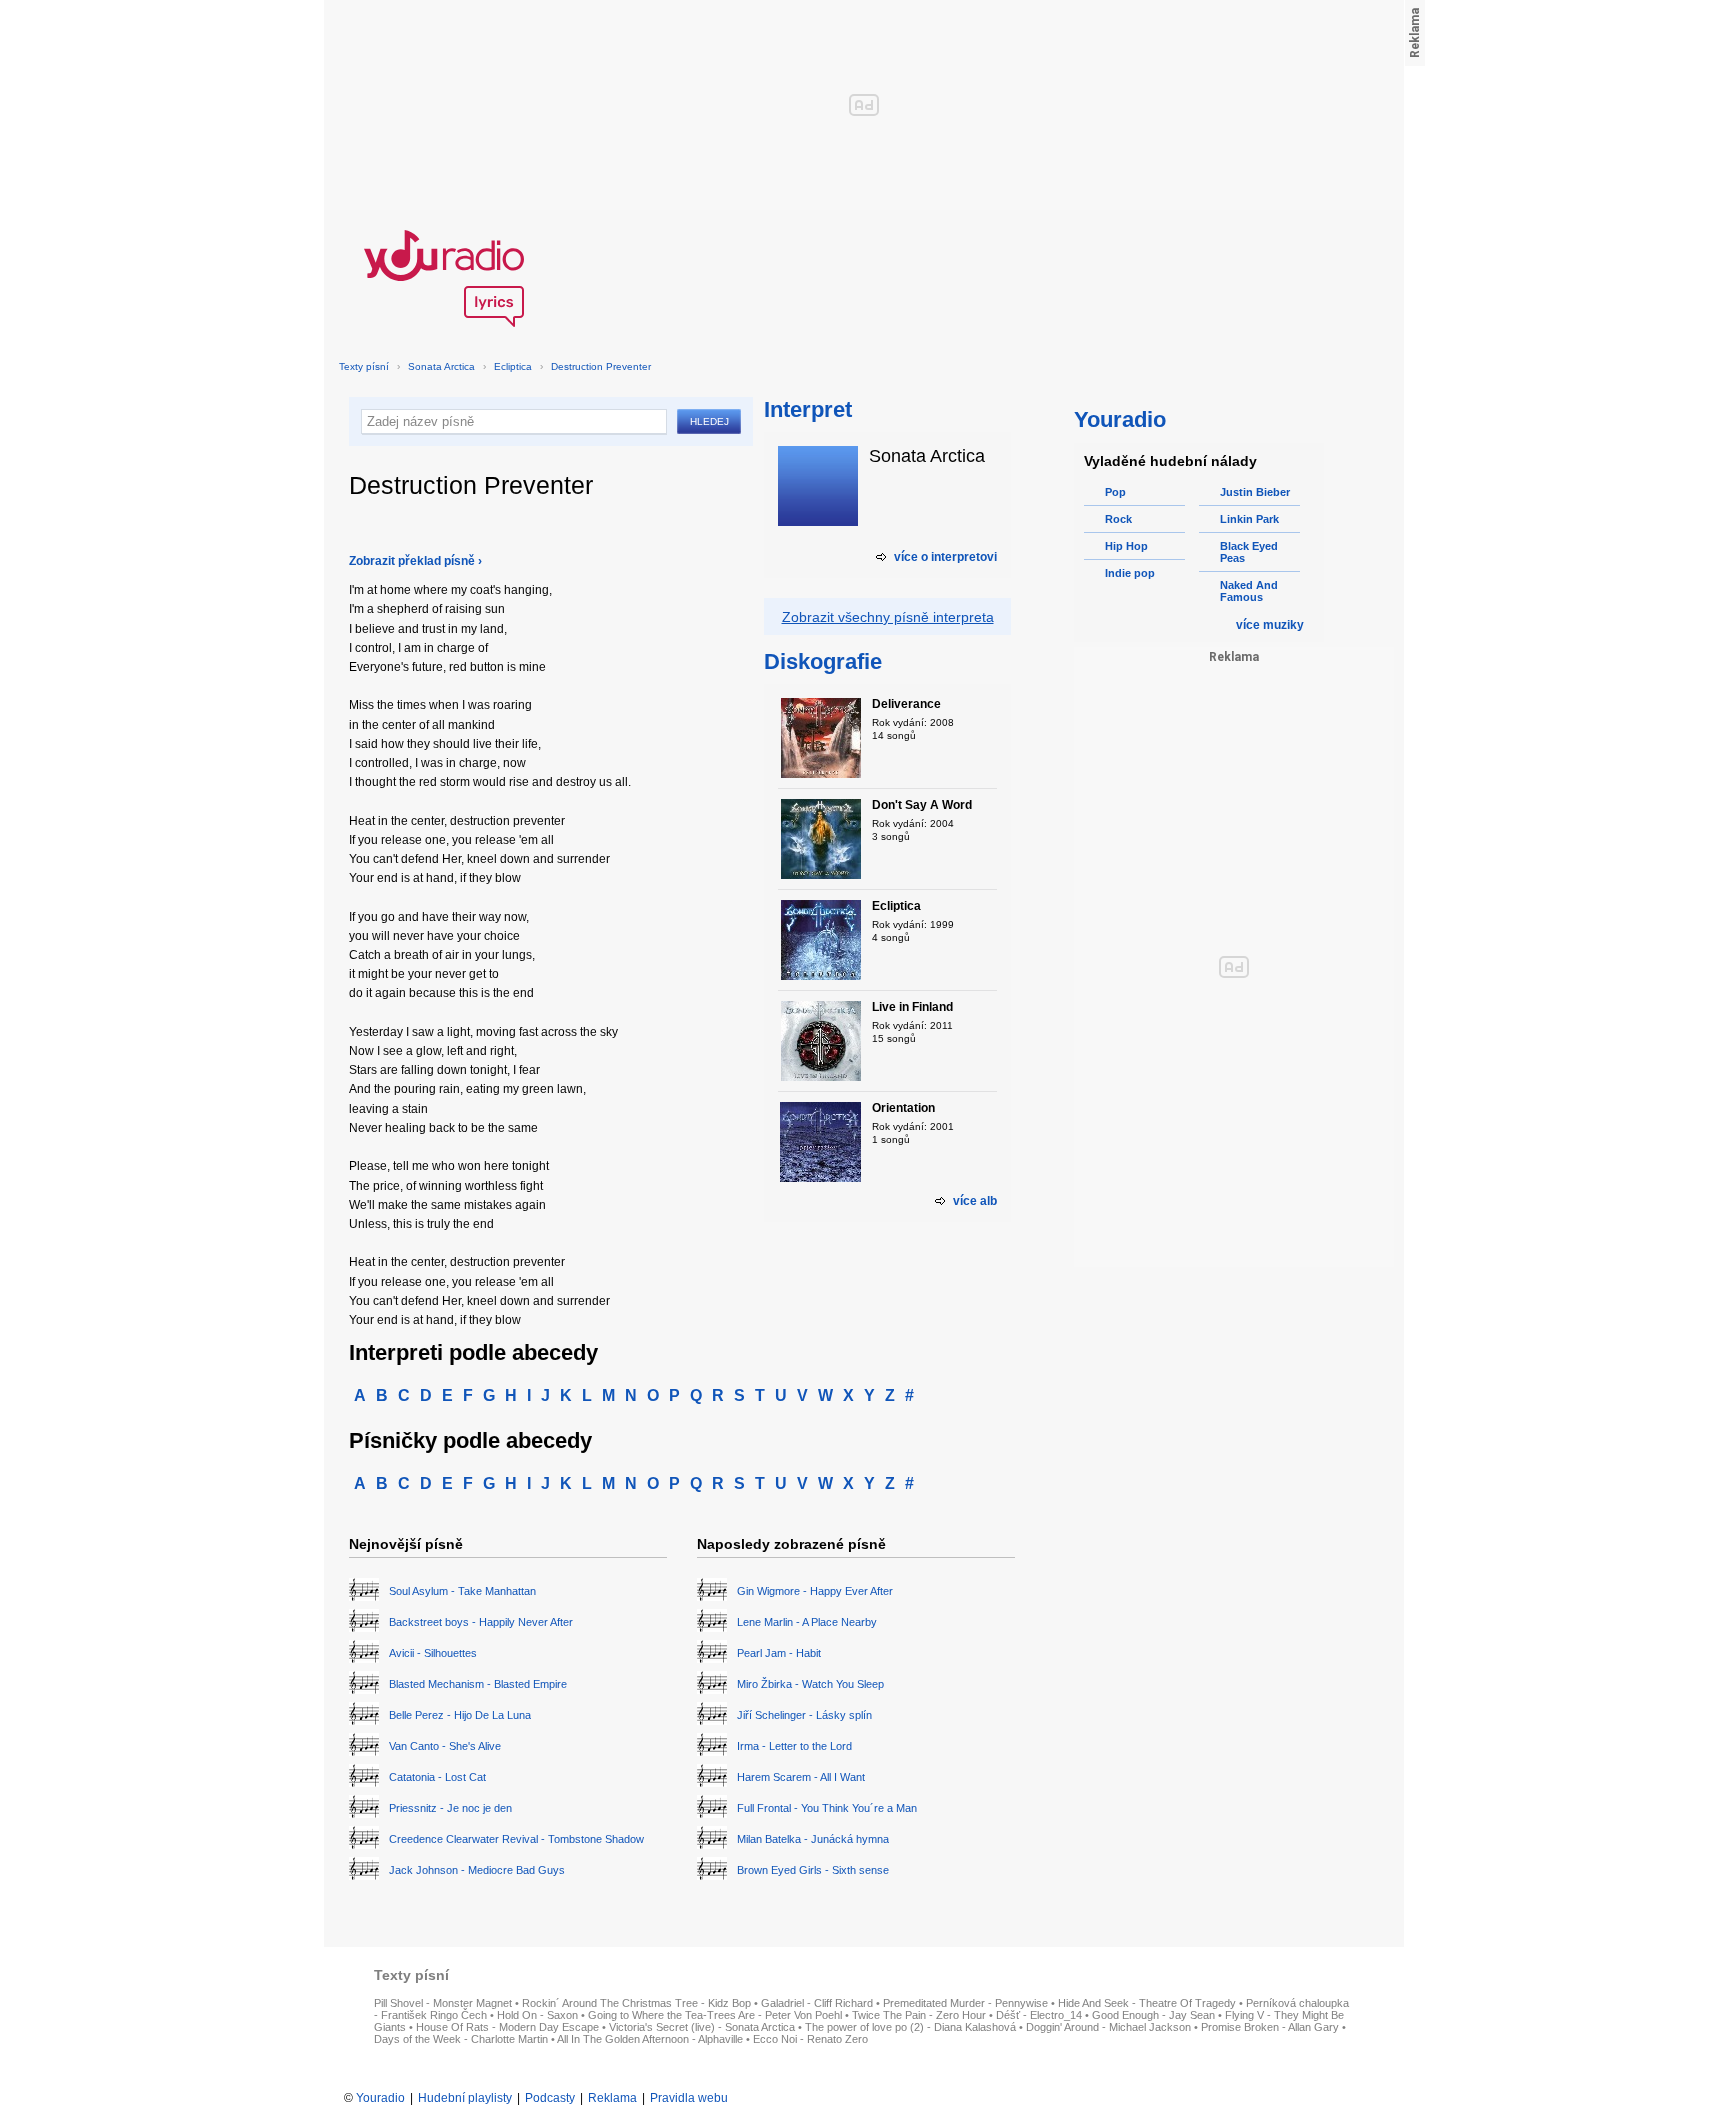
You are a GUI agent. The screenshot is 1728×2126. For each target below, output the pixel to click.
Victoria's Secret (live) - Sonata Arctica (702, 2027)
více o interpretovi (945, 557)
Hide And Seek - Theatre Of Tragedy (1147, 2003)
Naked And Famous (1249, 591)
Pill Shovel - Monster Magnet (443, 2003)
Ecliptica (513, 366)
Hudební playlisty (465, 2098)
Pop (1115, 492)
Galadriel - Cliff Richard (817, 2003)
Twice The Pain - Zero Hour (919, 2015)
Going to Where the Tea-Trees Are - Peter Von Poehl (715, 2015)
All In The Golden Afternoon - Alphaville (650, 2039)
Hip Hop (1126, 546)
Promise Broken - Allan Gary (1270, 2027)
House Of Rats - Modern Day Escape (507, 2027)
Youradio (380, 2098)
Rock (1118, 519)
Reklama (612, 2098)
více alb (975, 1201)
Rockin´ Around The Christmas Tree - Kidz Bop (636, 2003)
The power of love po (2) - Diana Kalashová (910, 2027)
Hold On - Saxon (537, 2015)
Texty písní (364, 366)
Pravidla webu (689, 2098)
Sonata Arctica (441, 366)
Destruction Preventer (601, 366)
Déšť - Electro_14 (1039, 2015)
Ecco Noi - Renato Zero (810, 2039)
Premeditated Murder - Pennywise (965, 2003)
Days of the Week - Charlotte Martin (461, 2039)
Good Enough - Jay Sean (1153, 2015)
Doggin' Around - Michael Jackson (1108, 2027)
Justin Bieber (1255, 492)
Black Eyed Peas (1249, 552)
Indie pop (1130, 573)
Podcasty (550, 2098)
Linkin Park (1249, 519)
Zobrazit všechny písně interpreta (888, 617)
